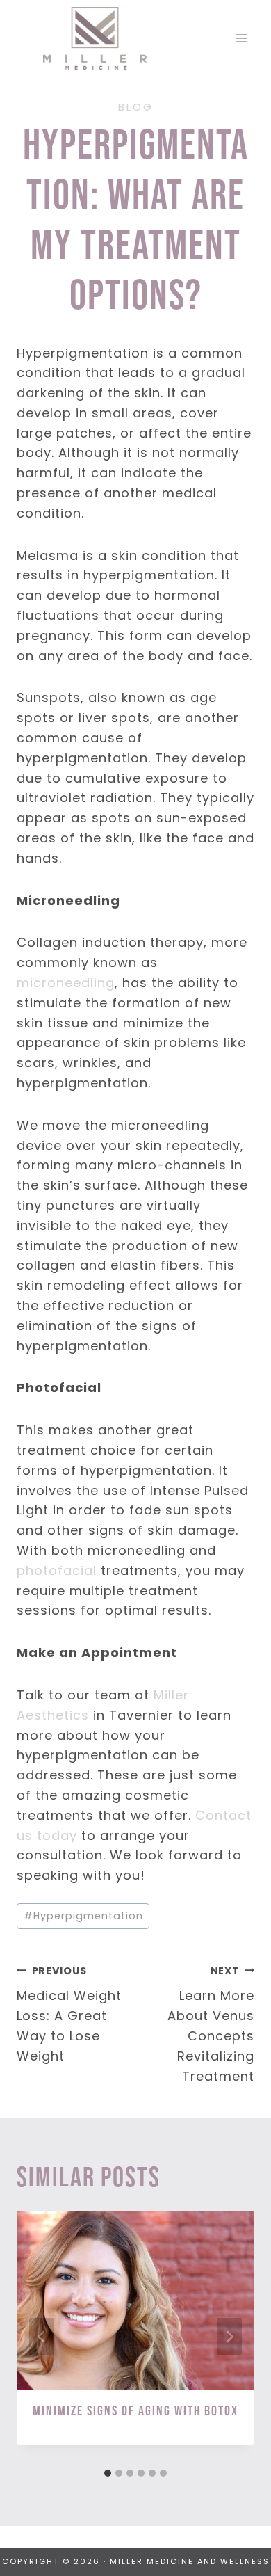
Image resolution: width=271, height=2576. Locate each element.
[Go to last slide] (42, 2337)
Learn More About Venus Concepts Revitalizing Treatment (211, 2024)
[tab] (108, 2473)
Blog (136, 107)
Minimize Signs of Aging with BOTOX (135, 2411)
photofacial (57, 1570)
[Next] (229, 2337)
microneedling (66, 983)
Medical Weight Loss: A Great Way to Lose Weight (69, 2014)
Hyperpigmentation (83, 1916)
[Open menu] (241, 38)
